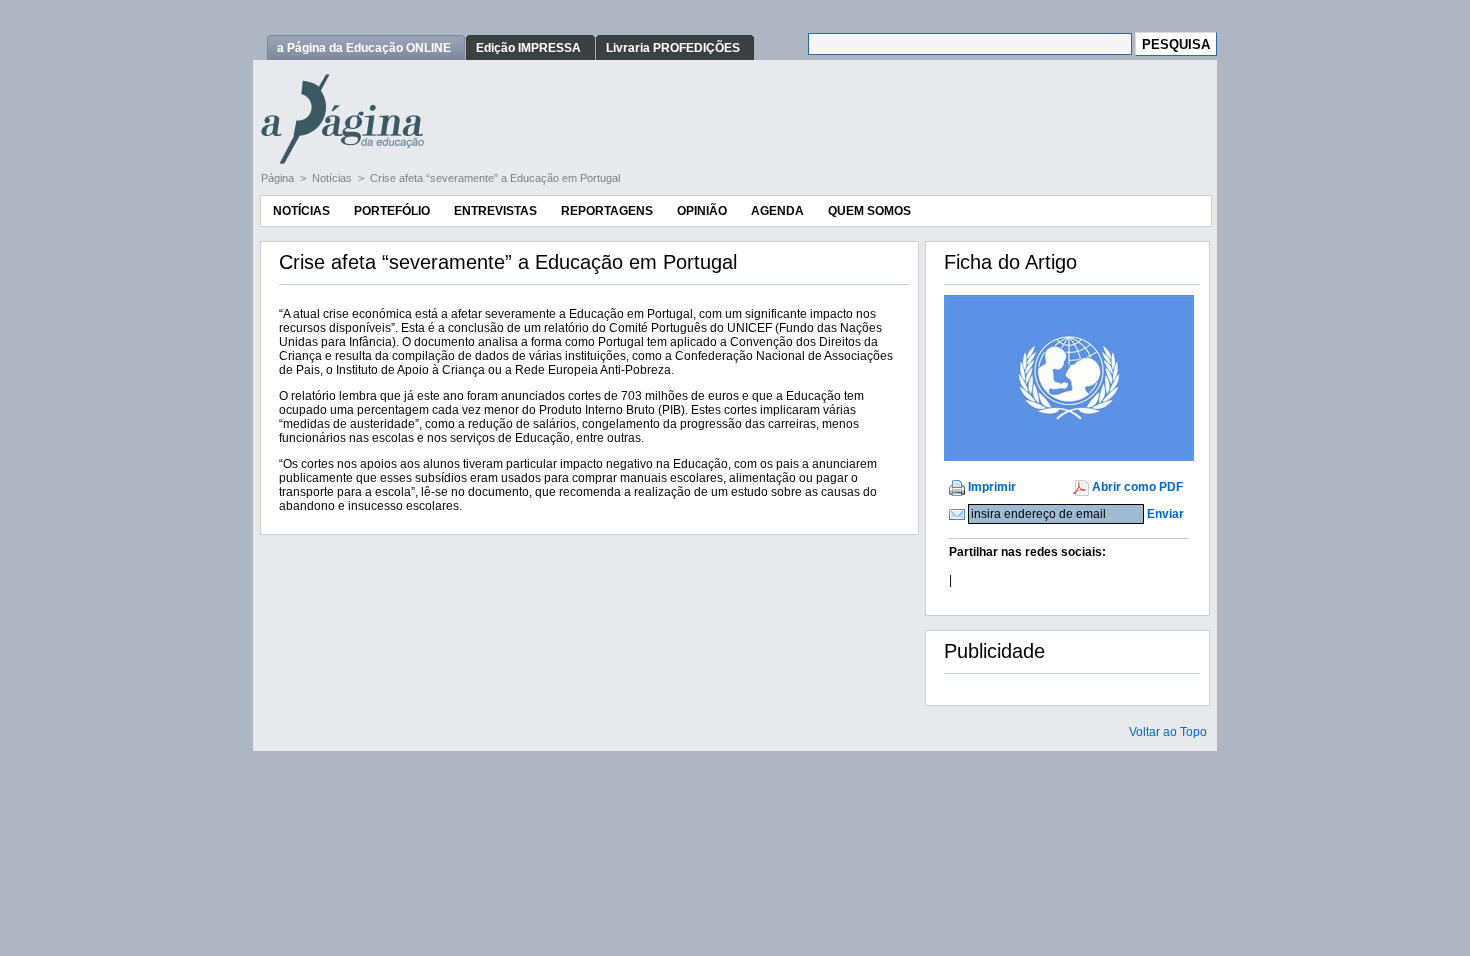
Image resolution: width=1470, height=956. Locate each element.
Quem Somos (869, 211)
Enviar (1165, 514)
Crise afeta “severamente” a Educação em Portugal (495, 178)
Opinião (702, 211)
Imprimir (992, 487)
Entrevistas (495, 211)
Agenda (777, 211)
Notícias (333, 178)
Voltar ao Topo (1168, 732)
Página (279, 178)
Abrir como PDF (1137, 487)
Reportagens (607, 211)
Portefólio (392, 211)
